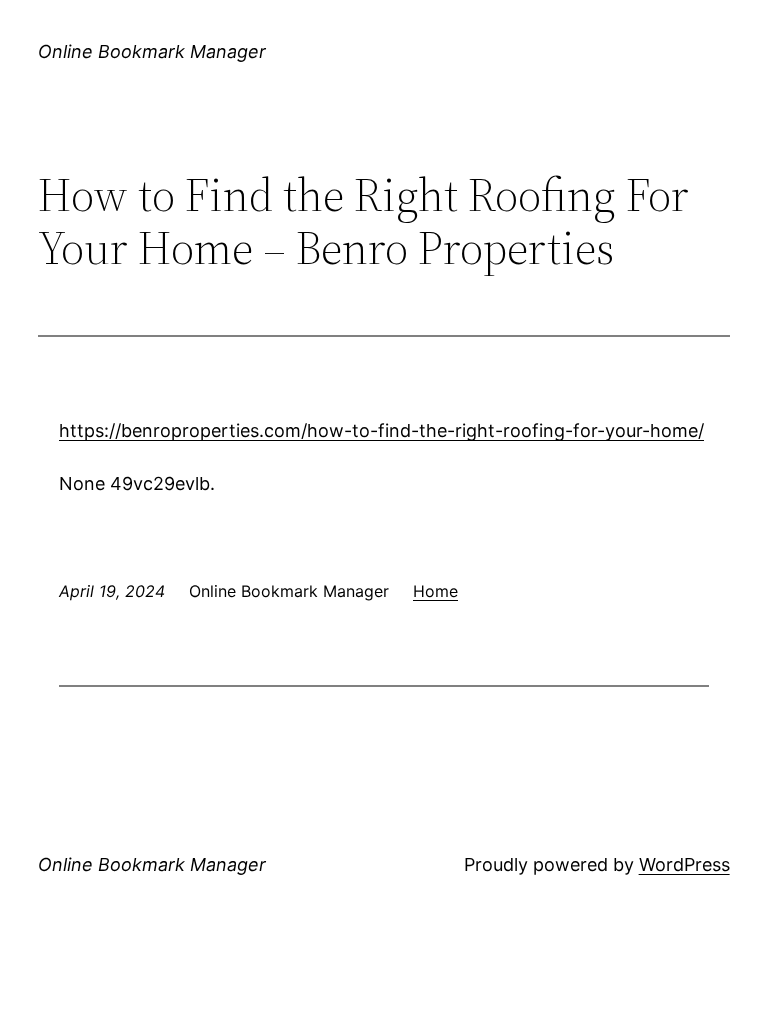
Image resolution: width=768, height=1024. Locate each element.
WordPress (684, 864)
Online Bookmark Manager (152, 51)
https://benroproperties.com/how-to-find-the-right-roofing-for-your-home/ (381, 430)
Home (435, 591)
